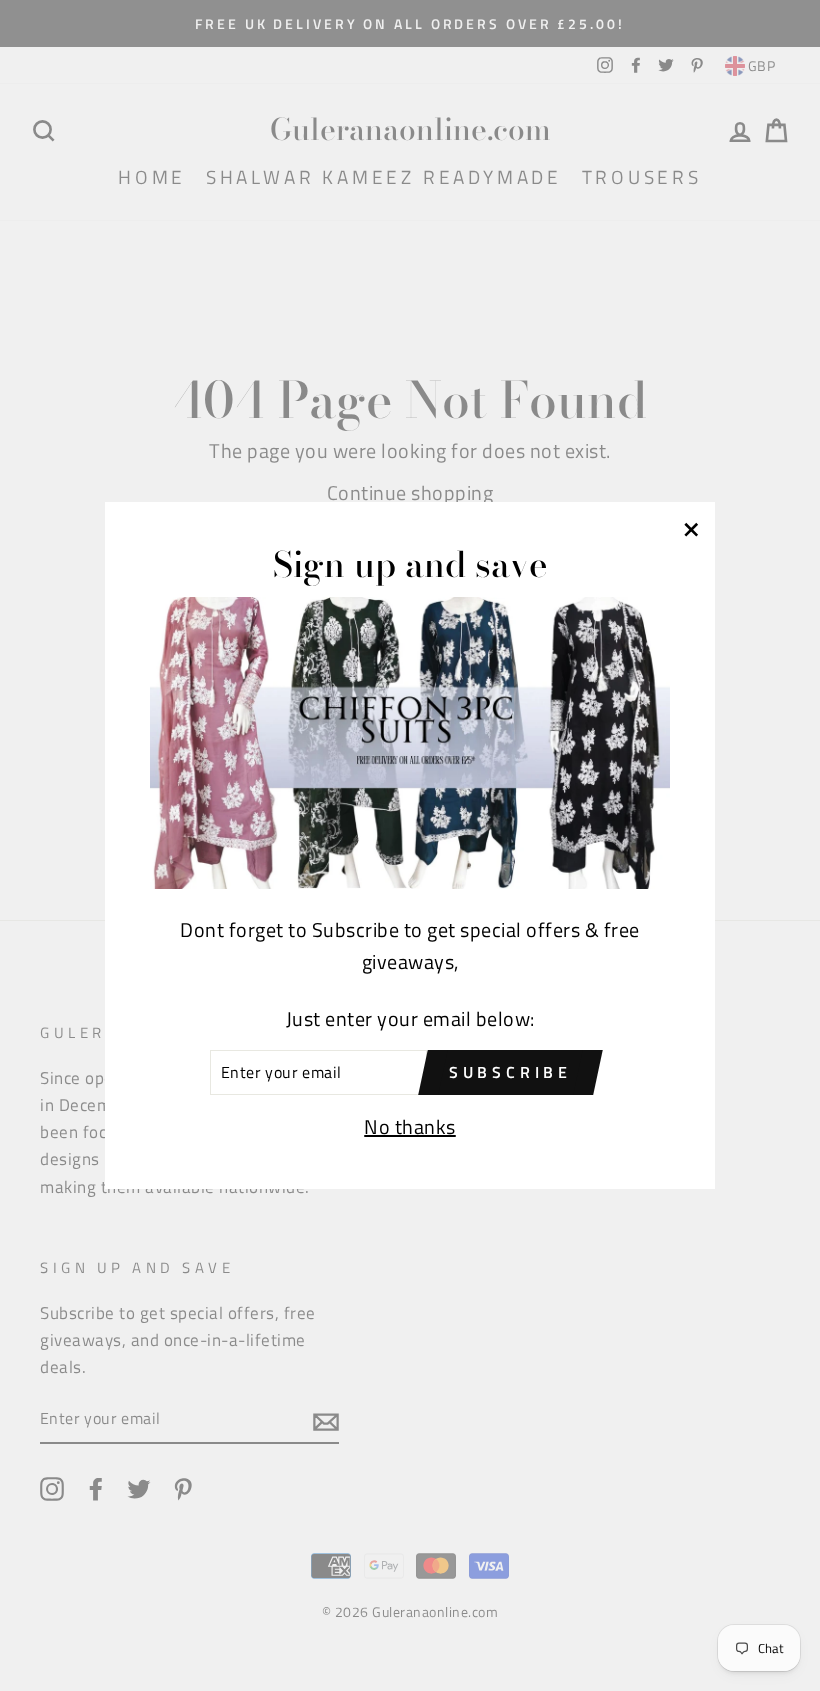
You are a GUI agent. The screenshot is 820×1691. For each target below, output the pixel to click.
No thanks (410, 1126)
